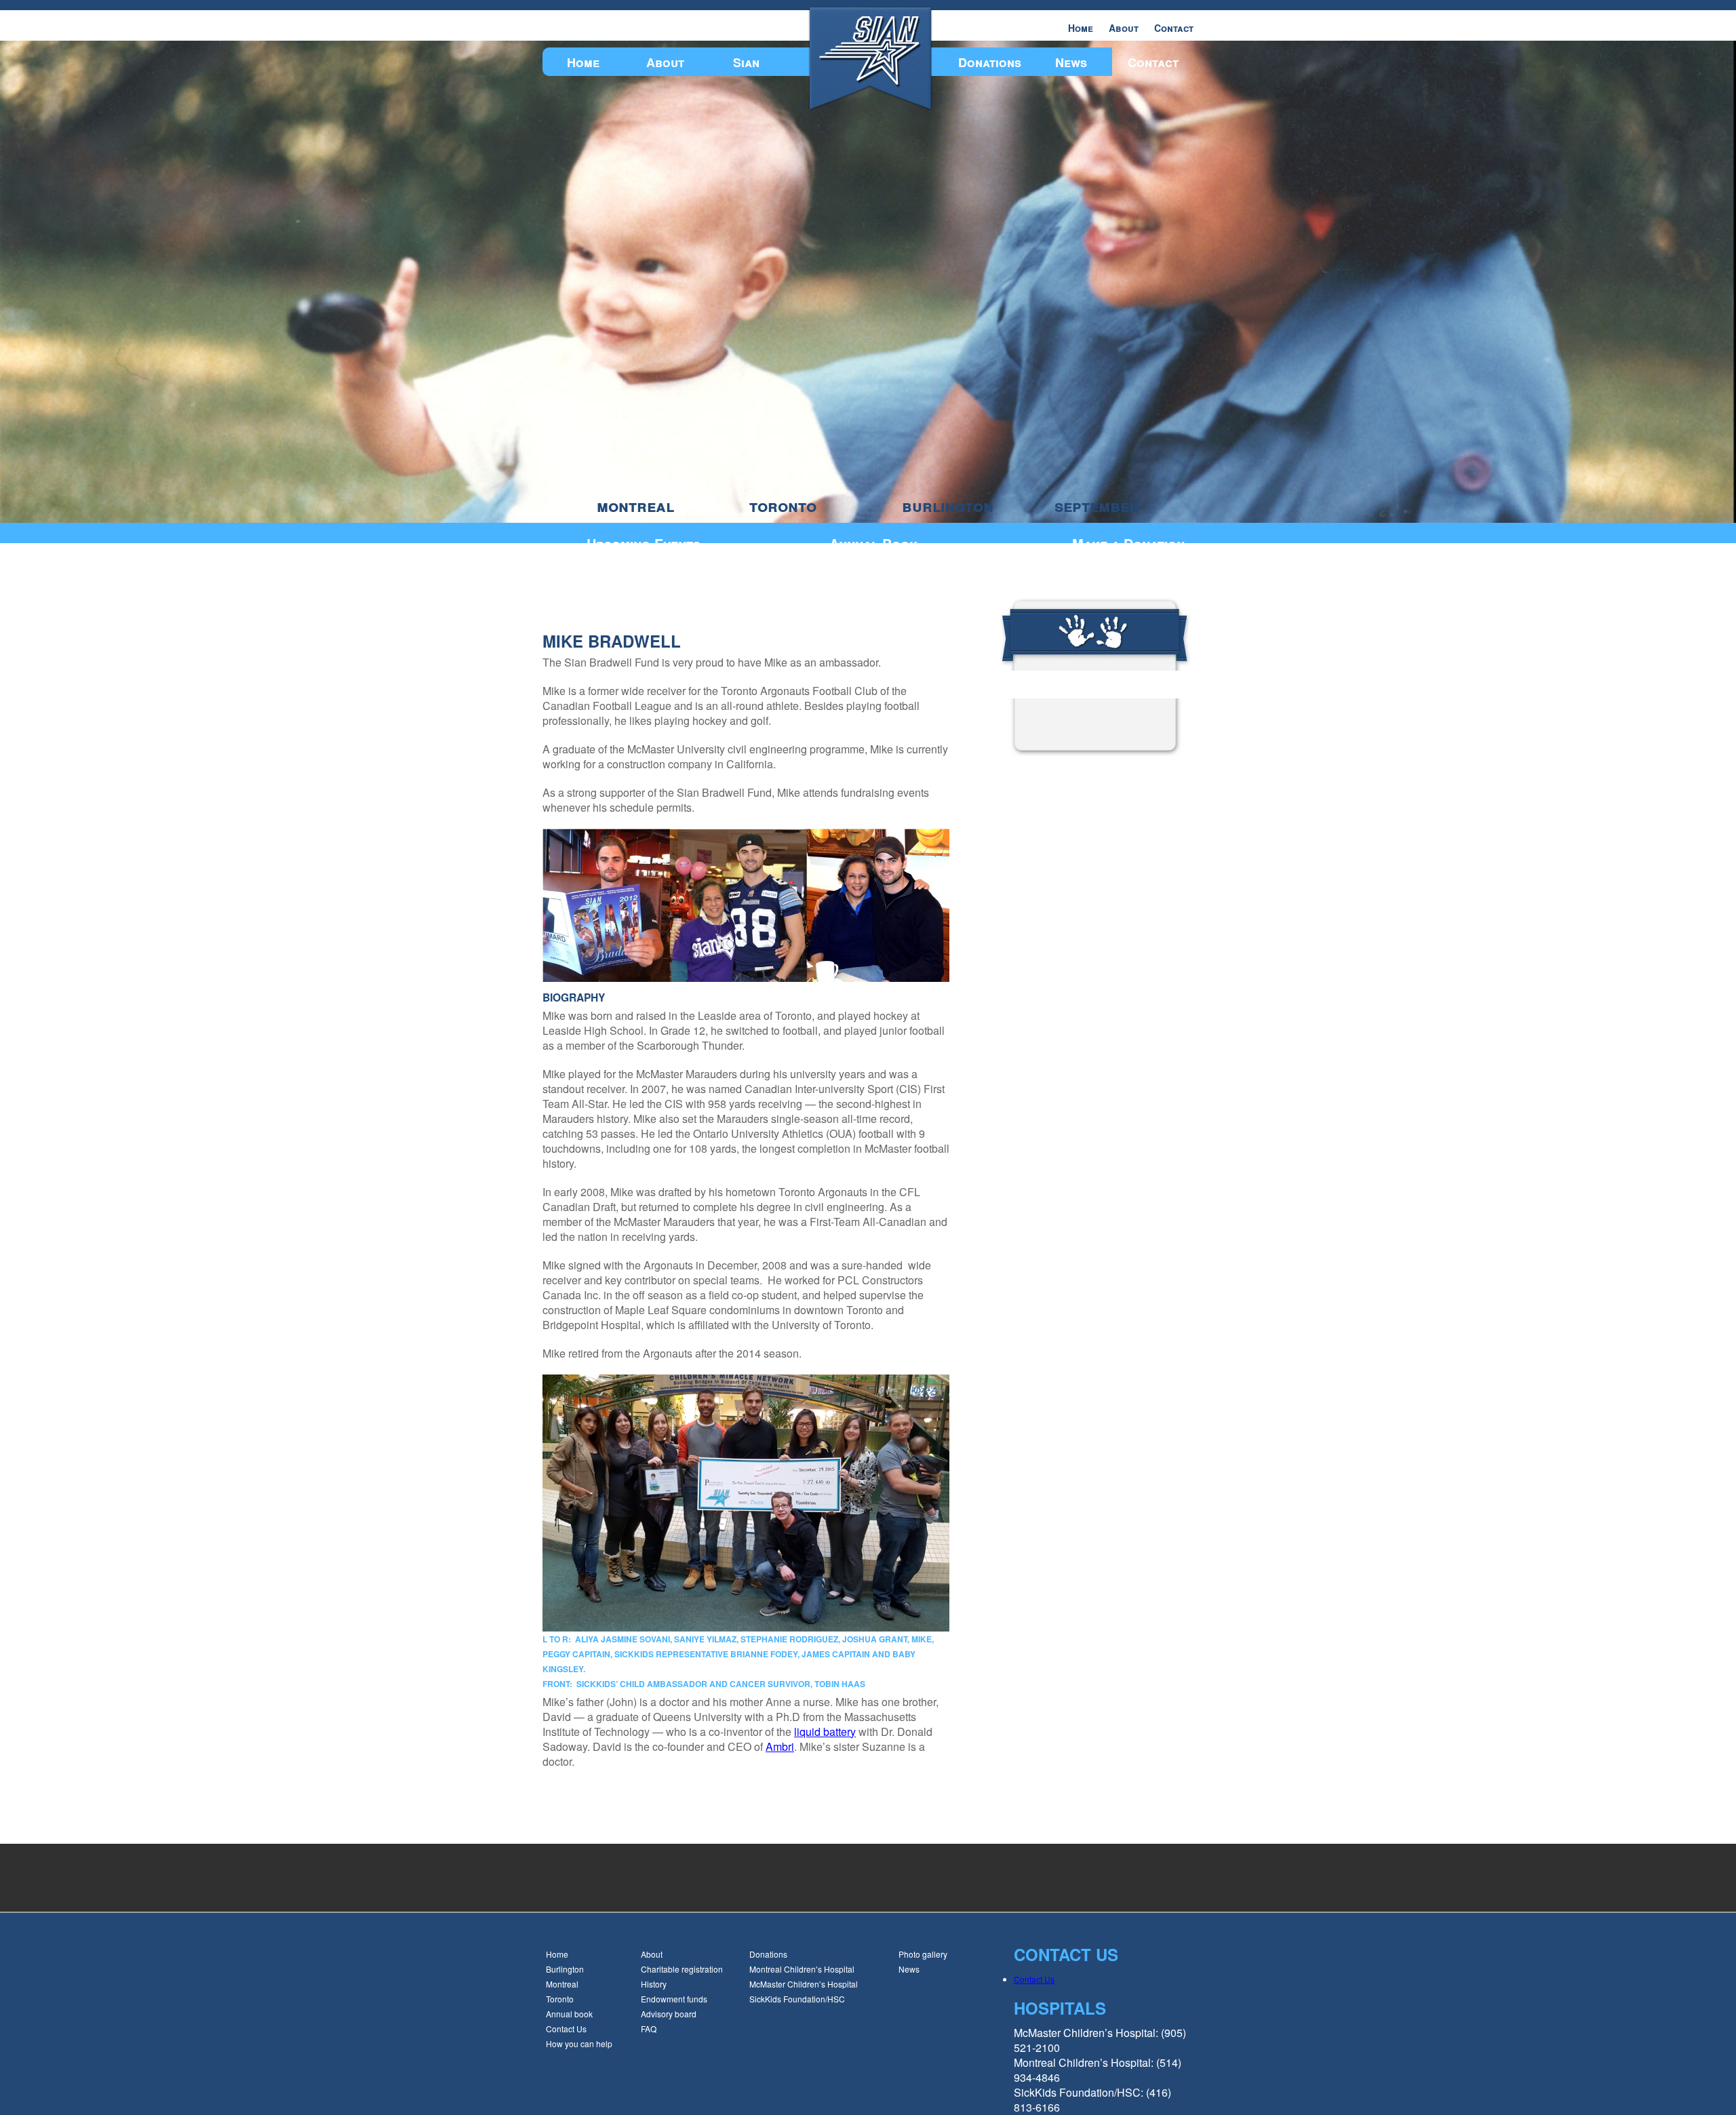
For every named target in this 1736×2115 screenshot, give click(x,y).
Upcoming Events (644, 543)
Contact (1174, 28)
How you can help (579, 2043)
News (1071, 62)
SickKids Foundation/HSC (797, 1999)
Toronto (560, 1999)
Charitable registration (682, 1969)
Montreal (562, 1984)
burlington (948, 506)
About (1124, 28)
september (1097, 506)
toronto (783, 506)
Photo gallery (923, 1954)
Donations (990, 62)
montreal (635, 506)
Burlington (565, 1969)
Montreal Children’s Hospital (802, 1969)
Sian (746, 62)
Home (1081, 28)
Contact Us (566, 2029)
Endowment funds (674, 1999)
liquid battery (825, 1732)
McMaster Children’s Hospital (804, 1984)
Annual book (569, 2014)
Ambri (780, 1746)
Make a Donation (1128, 543)
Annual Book (873, 543)
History (654, 1984)
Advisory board (669, 2014)
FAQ (649, 2029)
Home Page (1046, 682)
